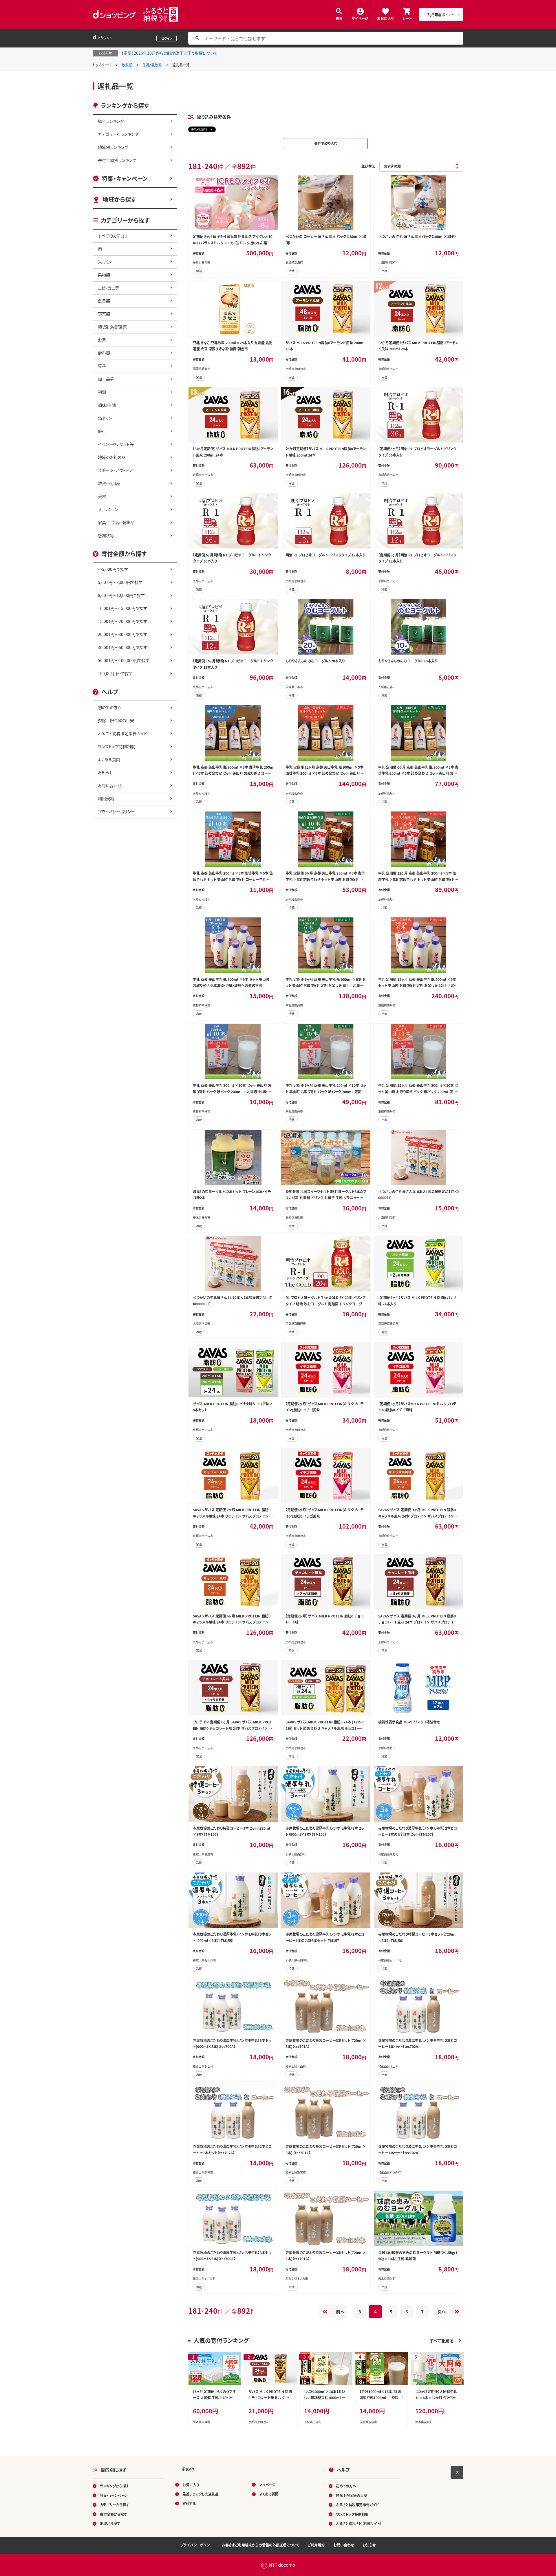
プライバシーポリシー (116, 811)
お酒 (102, 340)
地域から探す (119, 199)
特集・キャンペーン (125, 178)
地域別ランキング (113, 147)
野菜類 (104, 314)
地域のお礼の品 (112, 457)
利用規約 (106, 798)
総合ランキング (111, 121)
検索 (339, 18)
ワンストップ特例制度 (116, 746)
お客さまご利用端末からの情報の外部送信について (260, 2545)
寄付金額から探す (114, 2514)
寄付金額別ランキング (117, 160)
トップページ (102, 65)
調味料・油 (107, 405)
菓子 (102, 366)
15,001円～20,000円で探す (122, 621)
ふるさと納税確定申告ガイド (122, 733)
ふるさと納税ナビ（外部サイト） (359, 2523)
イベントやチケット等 (116, 444)
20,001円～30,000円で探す (122, 634)
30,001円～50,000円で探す (122, 647)
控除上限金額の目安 (116, 720)
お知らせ (105, 772)
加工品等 (106, 379)
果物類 (104, 275)
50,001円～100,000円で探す (124, 660)
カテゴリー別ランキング (118, 134)
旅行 (102, 431)
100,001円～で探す (115, 673)
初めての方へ (110, 707)
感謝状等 (106, 535)
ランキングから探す (115, 2486)
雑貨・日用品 (109, 483)
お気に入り (385, 18)
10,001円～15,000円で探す (122, 608)
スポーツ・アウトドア (115, 470)
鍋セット (105, 418)
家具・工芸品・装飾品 (116, 522)
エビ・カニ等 (108, 288)
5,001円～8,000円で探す (120, 582)
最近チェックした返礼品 (201, 2494)
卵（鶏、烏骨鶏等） (113, 327)
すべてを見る (442, 2340)
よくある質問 (109, 759)
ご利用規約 (316, 2545)
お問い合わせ (110, 785)
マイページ (360, 18)
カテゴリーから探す (115, 2505)
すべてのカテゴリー (115, 236)
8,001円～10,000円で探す (121, 595)
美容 (102, 496)
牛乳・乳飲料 (152, 65)
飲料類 (127, 65)
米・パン (105, 262)
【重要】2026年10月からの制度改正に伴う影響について (170, 53)
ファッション (108, 509)
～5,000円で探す (113, 569)
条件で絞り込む (326, 143)
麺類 (102, 392)
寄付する (189, 2503)
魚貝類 (104, 301)
